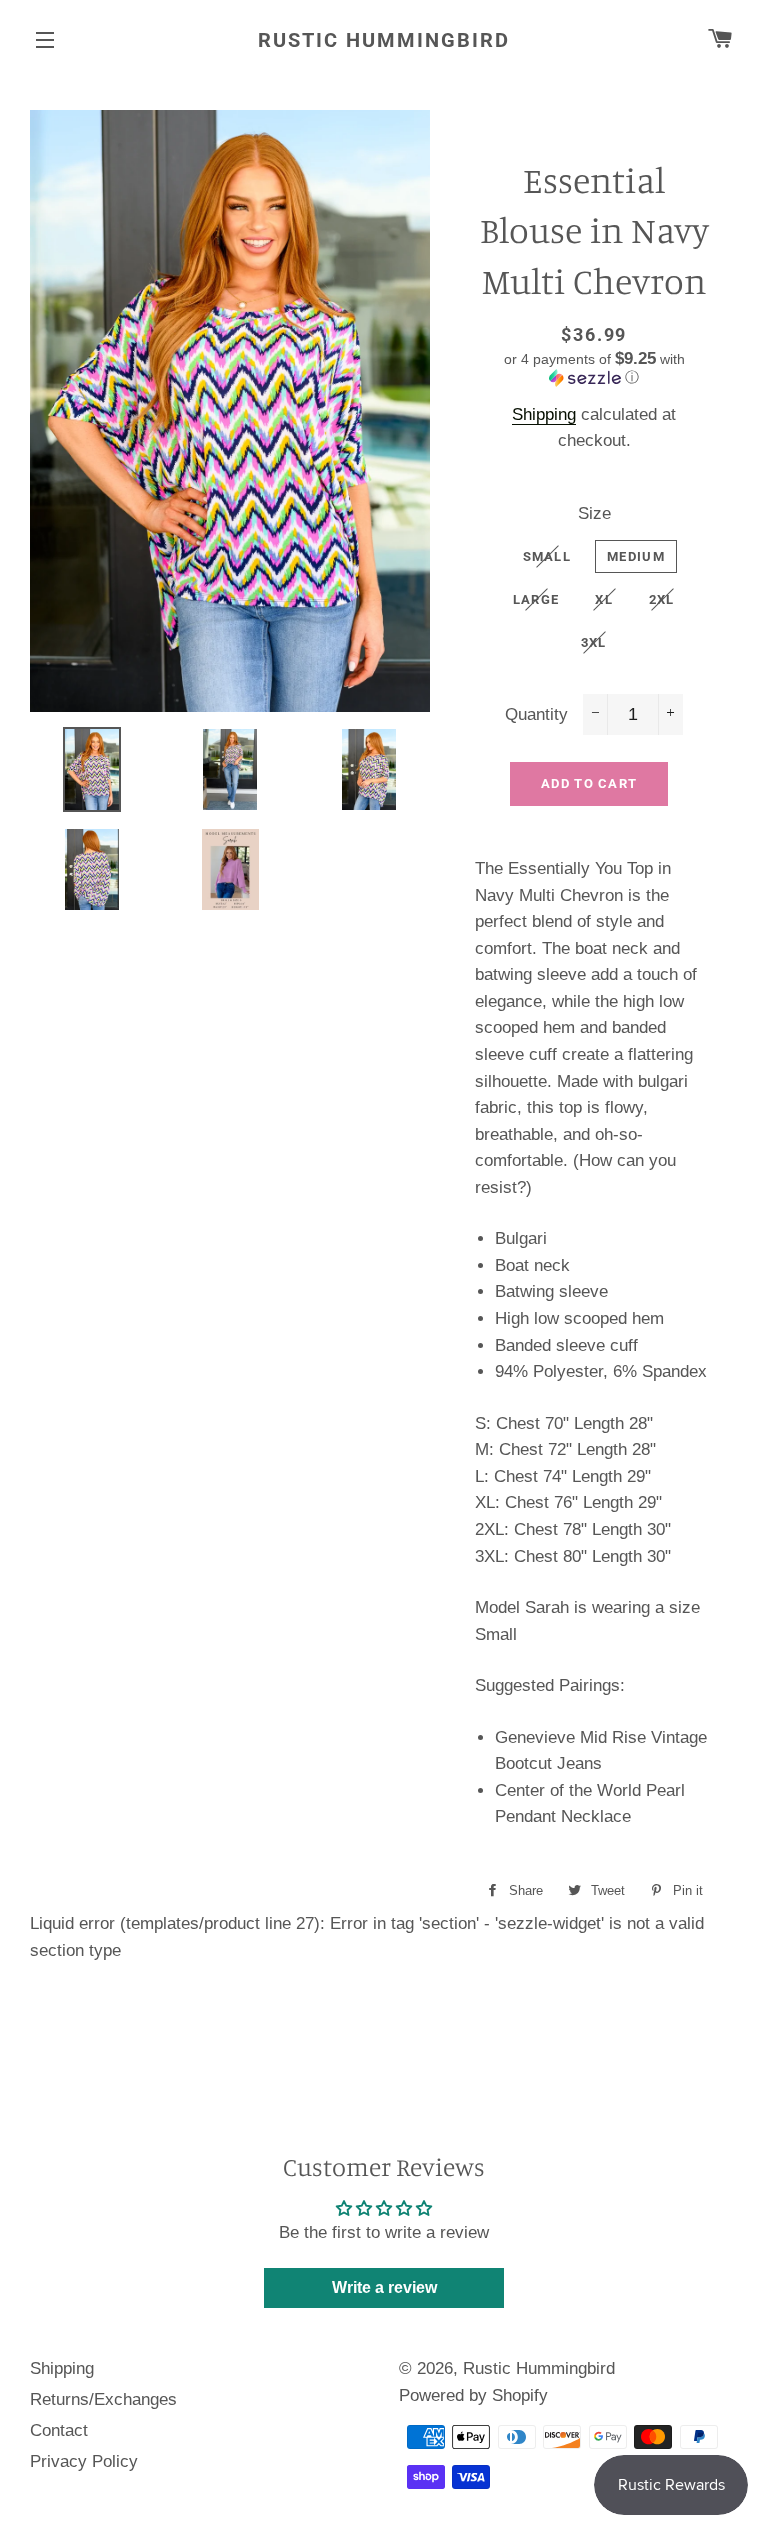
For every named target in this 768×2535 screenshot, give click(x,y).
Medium (636, 556)
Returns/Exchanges (103, 2399)
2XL (662, 599)
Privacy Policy (84, 2461)
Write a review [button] (384, 2287)
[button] (593, 368)
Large (536, 599)
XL (604, 599)
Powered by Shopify (473, 2395)
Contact (59, 2430)
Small (547, 556)
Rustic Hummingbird (384, 40)
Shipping (544, 414)
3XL (594, 642)
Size (594, 513)
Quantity (536, 714)
